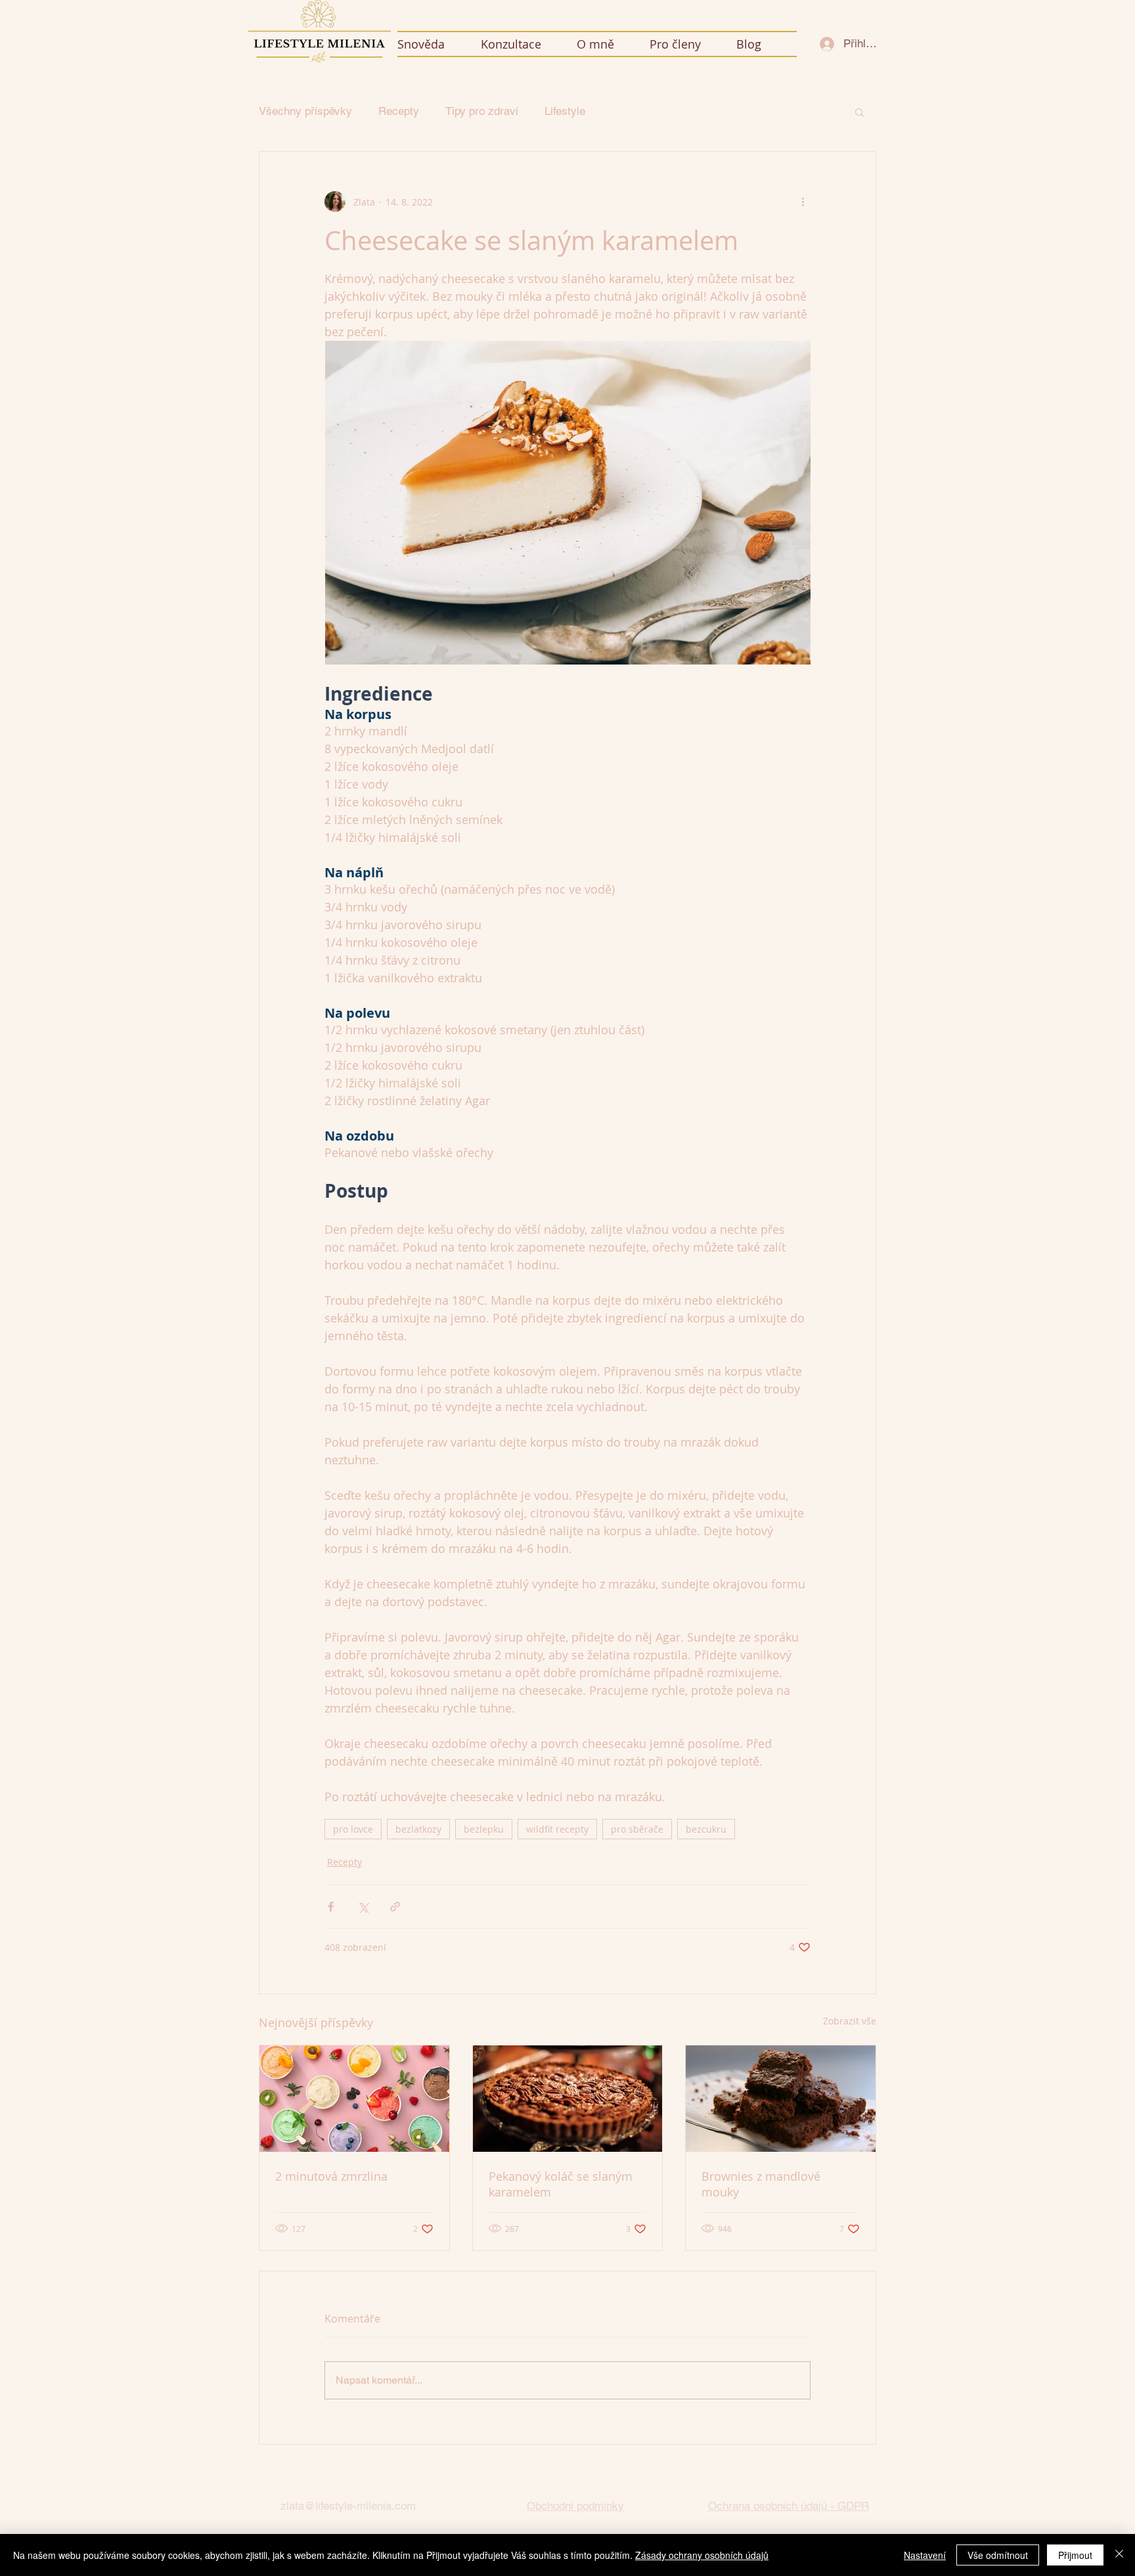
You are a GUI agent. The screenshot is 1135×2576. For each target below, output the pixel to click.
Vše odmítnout (998, 2555)
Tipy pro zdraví (482, 111)
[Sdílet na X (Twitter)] (363, 1907)
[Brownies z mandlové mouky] (781, 2099)
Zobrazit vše (850, 2021)
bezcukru (706, 1829)
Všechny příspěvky (305, 111)
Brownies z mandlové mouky (761, 2184)
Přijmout (1075, 2555)
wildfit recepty (557, 1829)
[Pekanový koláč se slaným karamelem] (568, 2099)
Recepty (399, 111)
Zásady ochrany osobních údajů (702, 2555)
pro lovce (353, 1829)
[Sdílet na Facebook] (331, 1907)
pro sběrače (637, 1829)
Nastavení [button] (925, 2555)
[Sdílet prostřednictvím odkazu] (395, 1907)
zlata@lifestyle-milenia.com (348, 2506)
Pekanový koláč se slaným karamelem (561, 2184)
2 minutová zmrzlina (331, 2176)
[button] (693, 44)
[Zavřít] (1119, 2555)
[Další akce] (803, 202)
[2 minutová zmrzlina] (354, 2099)
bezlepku (484, 1829)
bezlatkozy (418, 1829)
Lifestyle (565, 111)
